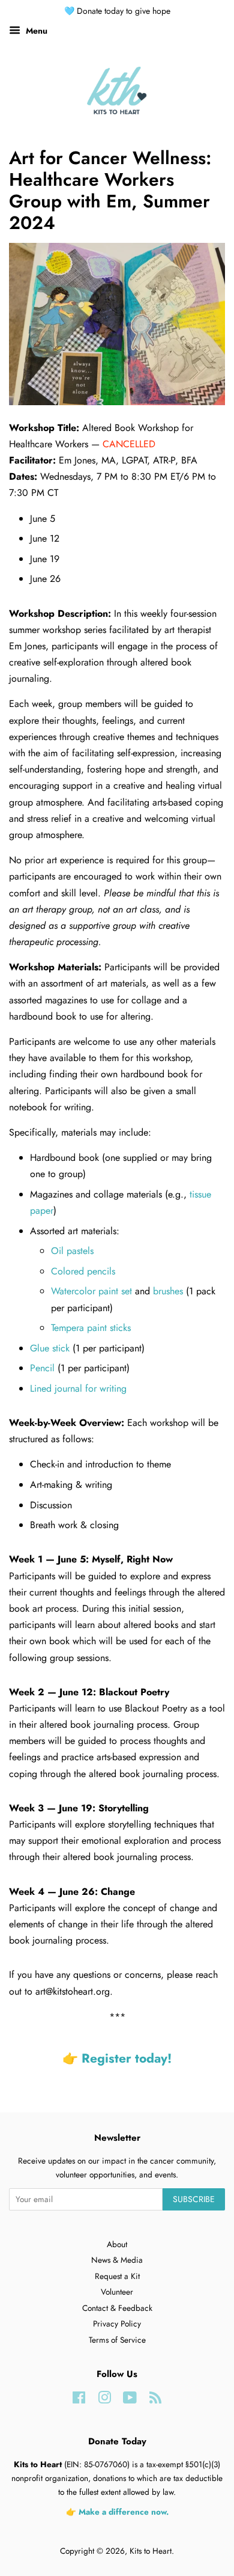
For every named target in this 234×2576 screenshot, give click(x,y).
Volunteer (117, 2292)
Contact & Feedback (117, 2308)
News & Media (117, 2260)
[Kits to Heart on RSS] (155, 2400)
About (117, 2244)
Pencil (42, 1368)
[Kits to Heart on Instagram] (104, 2400)
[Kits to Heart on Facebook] (79, 2400)
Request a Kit (117, 2276)
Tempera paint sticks (91, 1328)
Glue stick (50, 1348)
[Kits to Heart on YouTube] (130, 2400)
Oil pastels (72, 1251)
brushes (168, 1291)
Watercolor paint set (91, 1291)
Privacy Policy (117, 2324)
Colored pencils (83, 1271)
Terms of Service (117, 2340)
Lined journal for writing (78, 1388)
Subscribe (194, 2199)
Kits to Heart (151, 2551)
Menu (35, 31)
